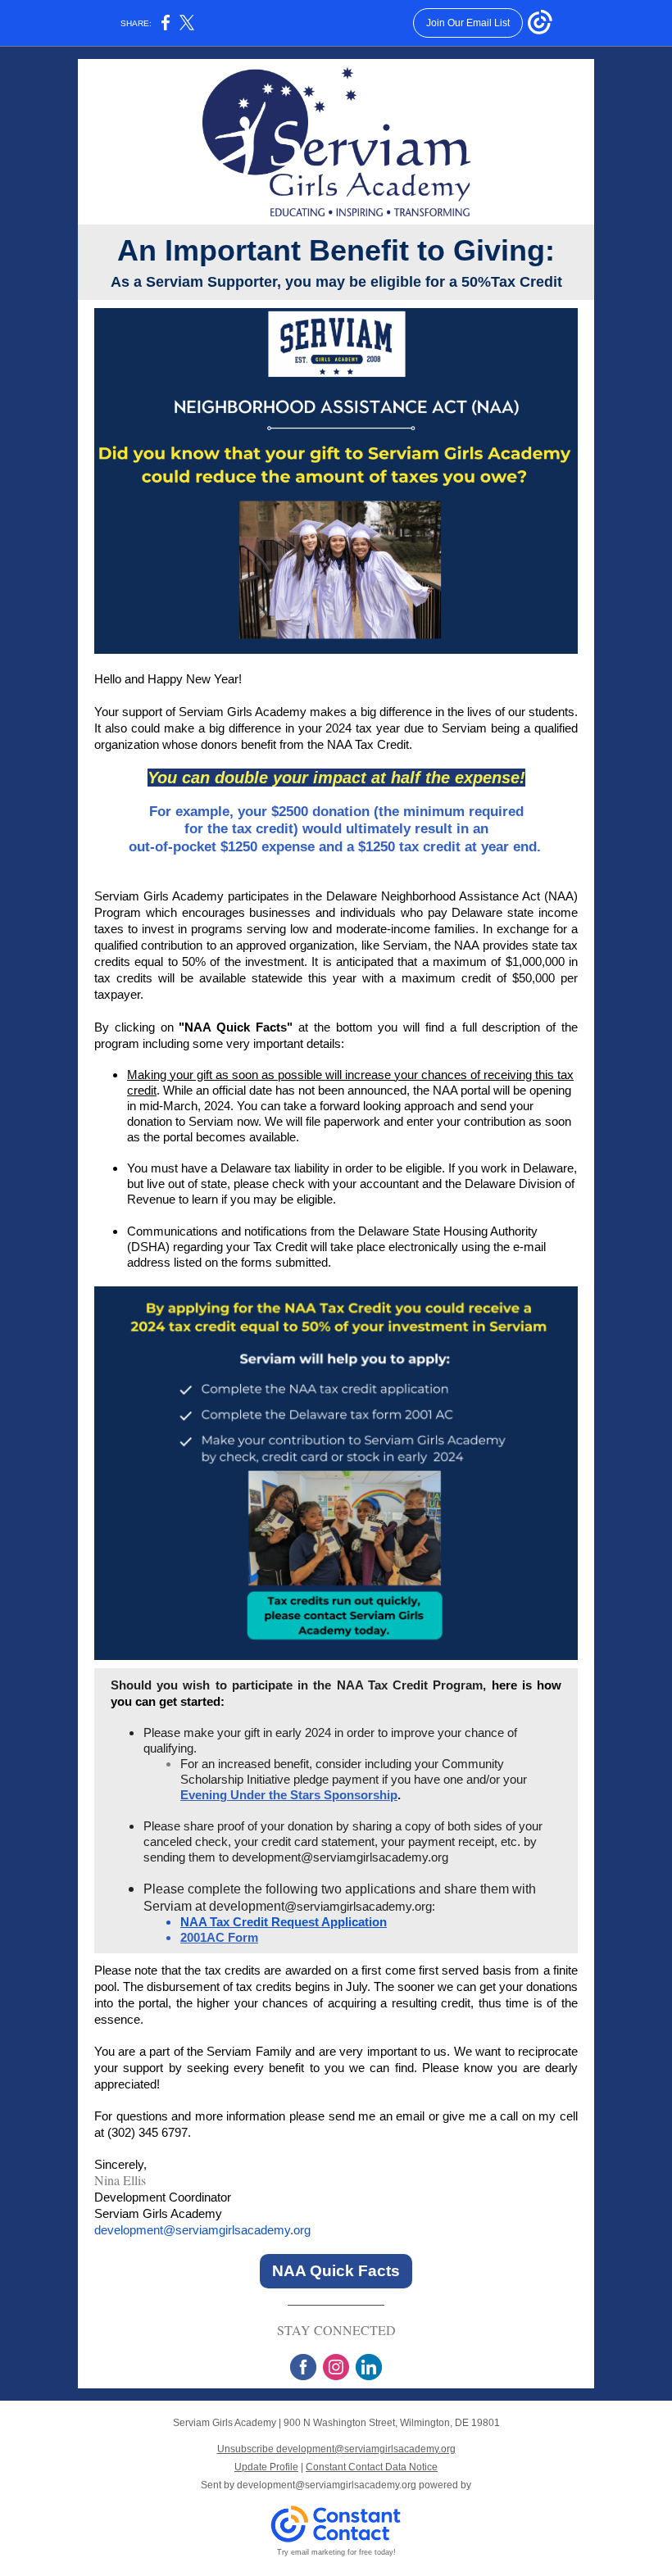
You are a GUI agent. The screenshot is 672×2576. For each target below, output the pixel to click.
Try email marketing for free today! (336, 2552)
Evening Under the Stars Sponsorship (289, 1795)
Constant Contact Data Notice (372, 2467)
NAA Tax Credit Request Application (284, 1922)
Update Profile (266, 2467)
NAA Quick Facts (336, 2271)
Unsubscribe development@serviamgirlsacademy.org (336, 2449)
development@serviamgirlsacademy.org (202, 2230)
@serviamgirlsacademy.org (375, 1857)
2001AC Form (219, 1937)
